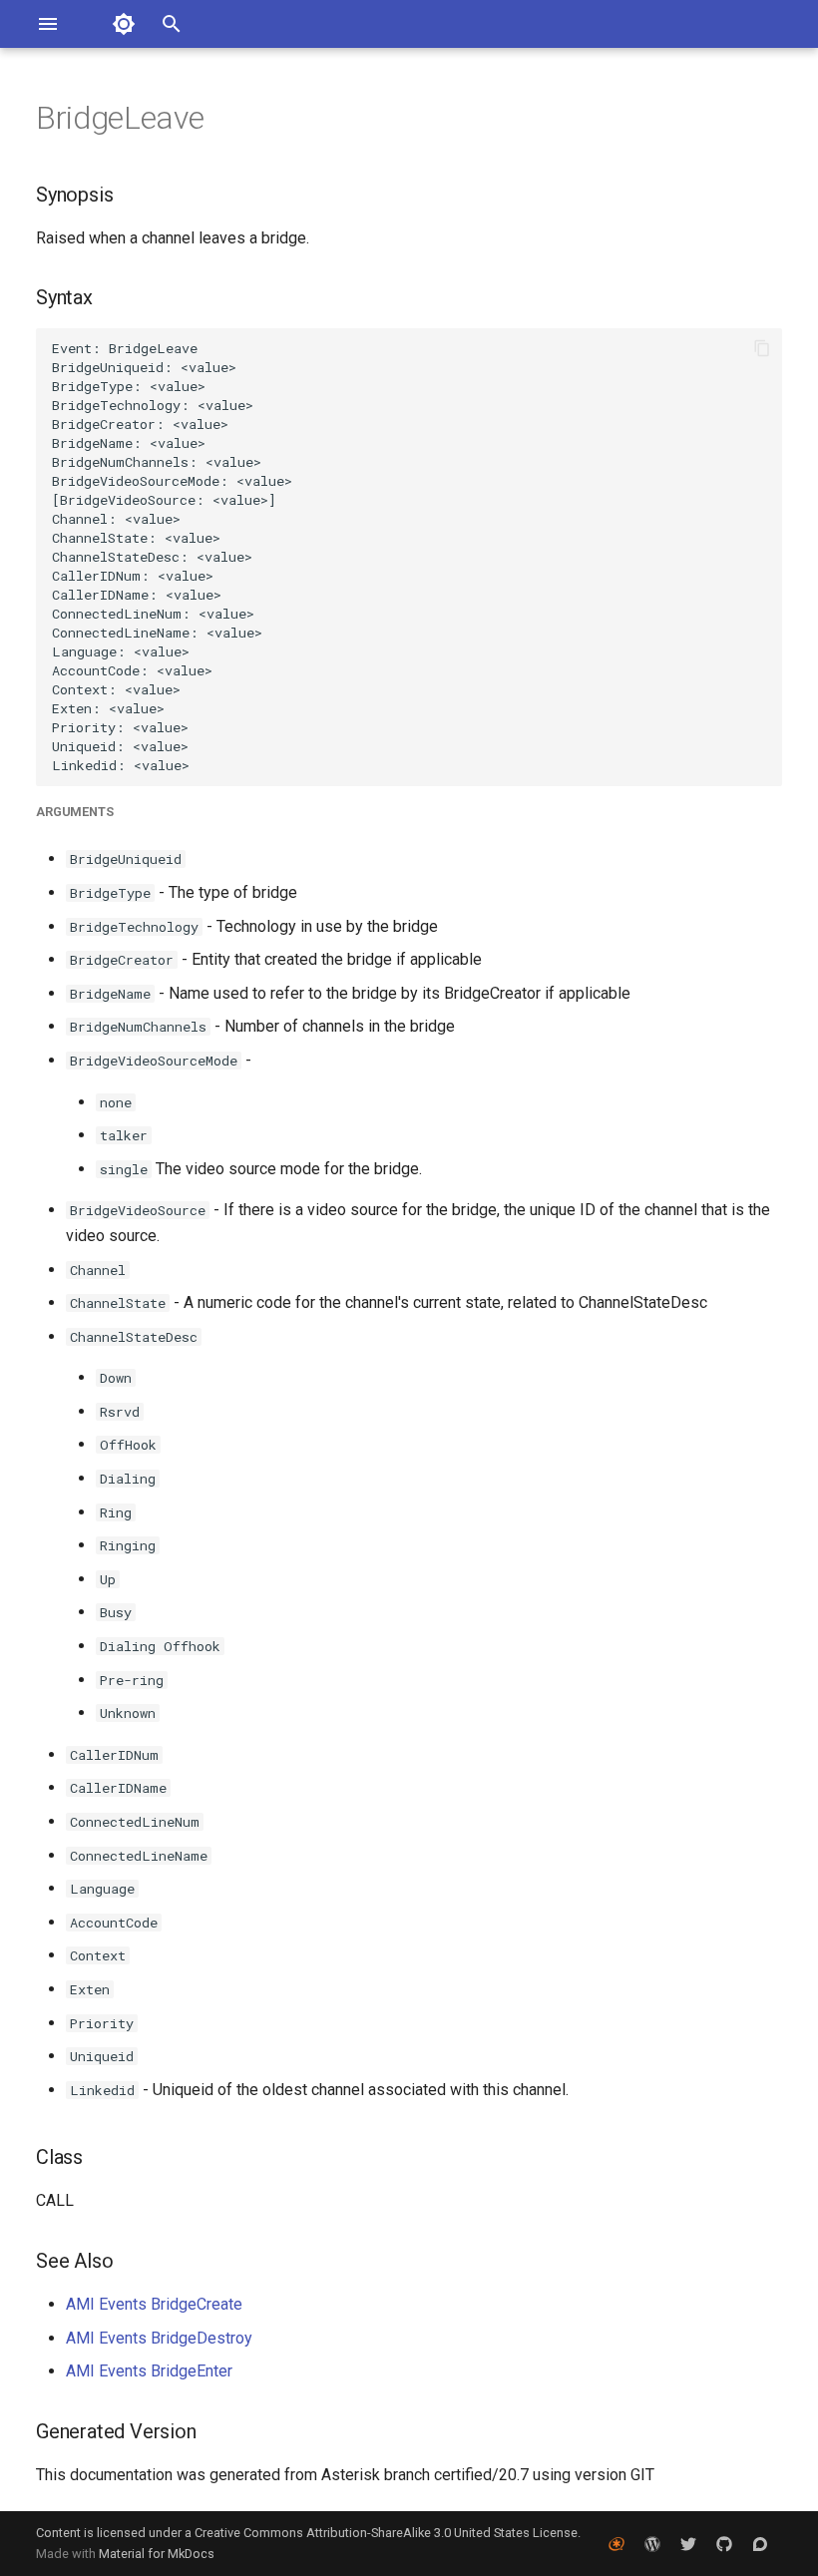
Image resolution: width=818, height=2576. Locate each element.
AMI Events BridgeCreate (154, 2304)
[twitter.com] (688, 2543)
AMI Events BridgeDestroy (159, 2338)
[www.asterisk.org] (616, 2543)
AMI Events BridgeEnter (149, 2371)
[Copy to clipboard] (762, 348)
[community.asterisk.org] (760, 2543)
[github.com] (724, 2543)
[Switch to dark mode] (124, 24)
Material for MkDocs (157, 2554)
